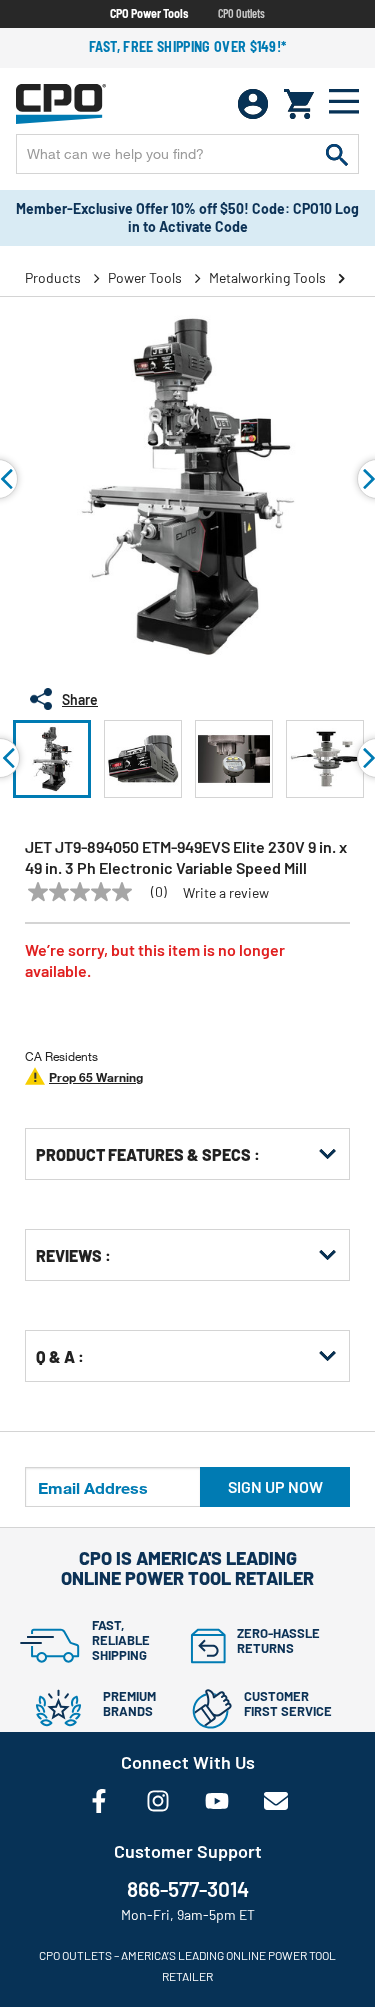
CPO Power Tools (149, 13)
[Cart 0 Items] (299, 104)
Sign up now (275, 1486)
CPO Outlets (241, 13)
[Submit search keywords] (337, 154)
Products (53, 277)
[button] (52, 759)
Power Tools (145, 277)
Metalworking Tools (267, 277)
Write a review (226, 893)
